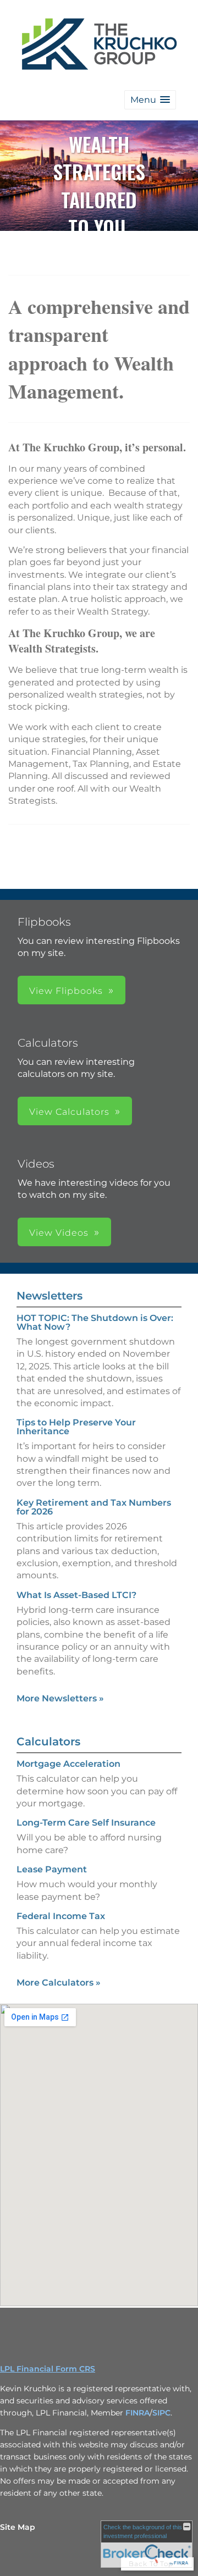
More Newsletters (60, 1698)
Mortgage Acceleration (68, 1764)
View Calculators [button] (69, 1112)
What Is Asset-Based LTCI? (76, 1595)
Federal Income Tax (61, 1916)
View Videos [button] (59, 1233)
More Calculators (59, 1983)
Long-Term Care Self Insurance (86, 1823)
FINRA (137, 2413)
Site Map (18, 2527)
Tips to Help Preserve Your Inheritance (76, 1427)
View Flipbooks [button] (66, 991)
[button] (150, 100)
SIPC (161, 2413)
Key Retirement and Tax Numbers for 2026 (94, 1507)
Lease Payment (52, 1869)
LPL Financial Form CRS (48, 2369)
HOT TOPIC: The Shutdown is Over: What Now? (95, 1322)
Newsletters (50, 1296)
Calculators (48, 1742)
